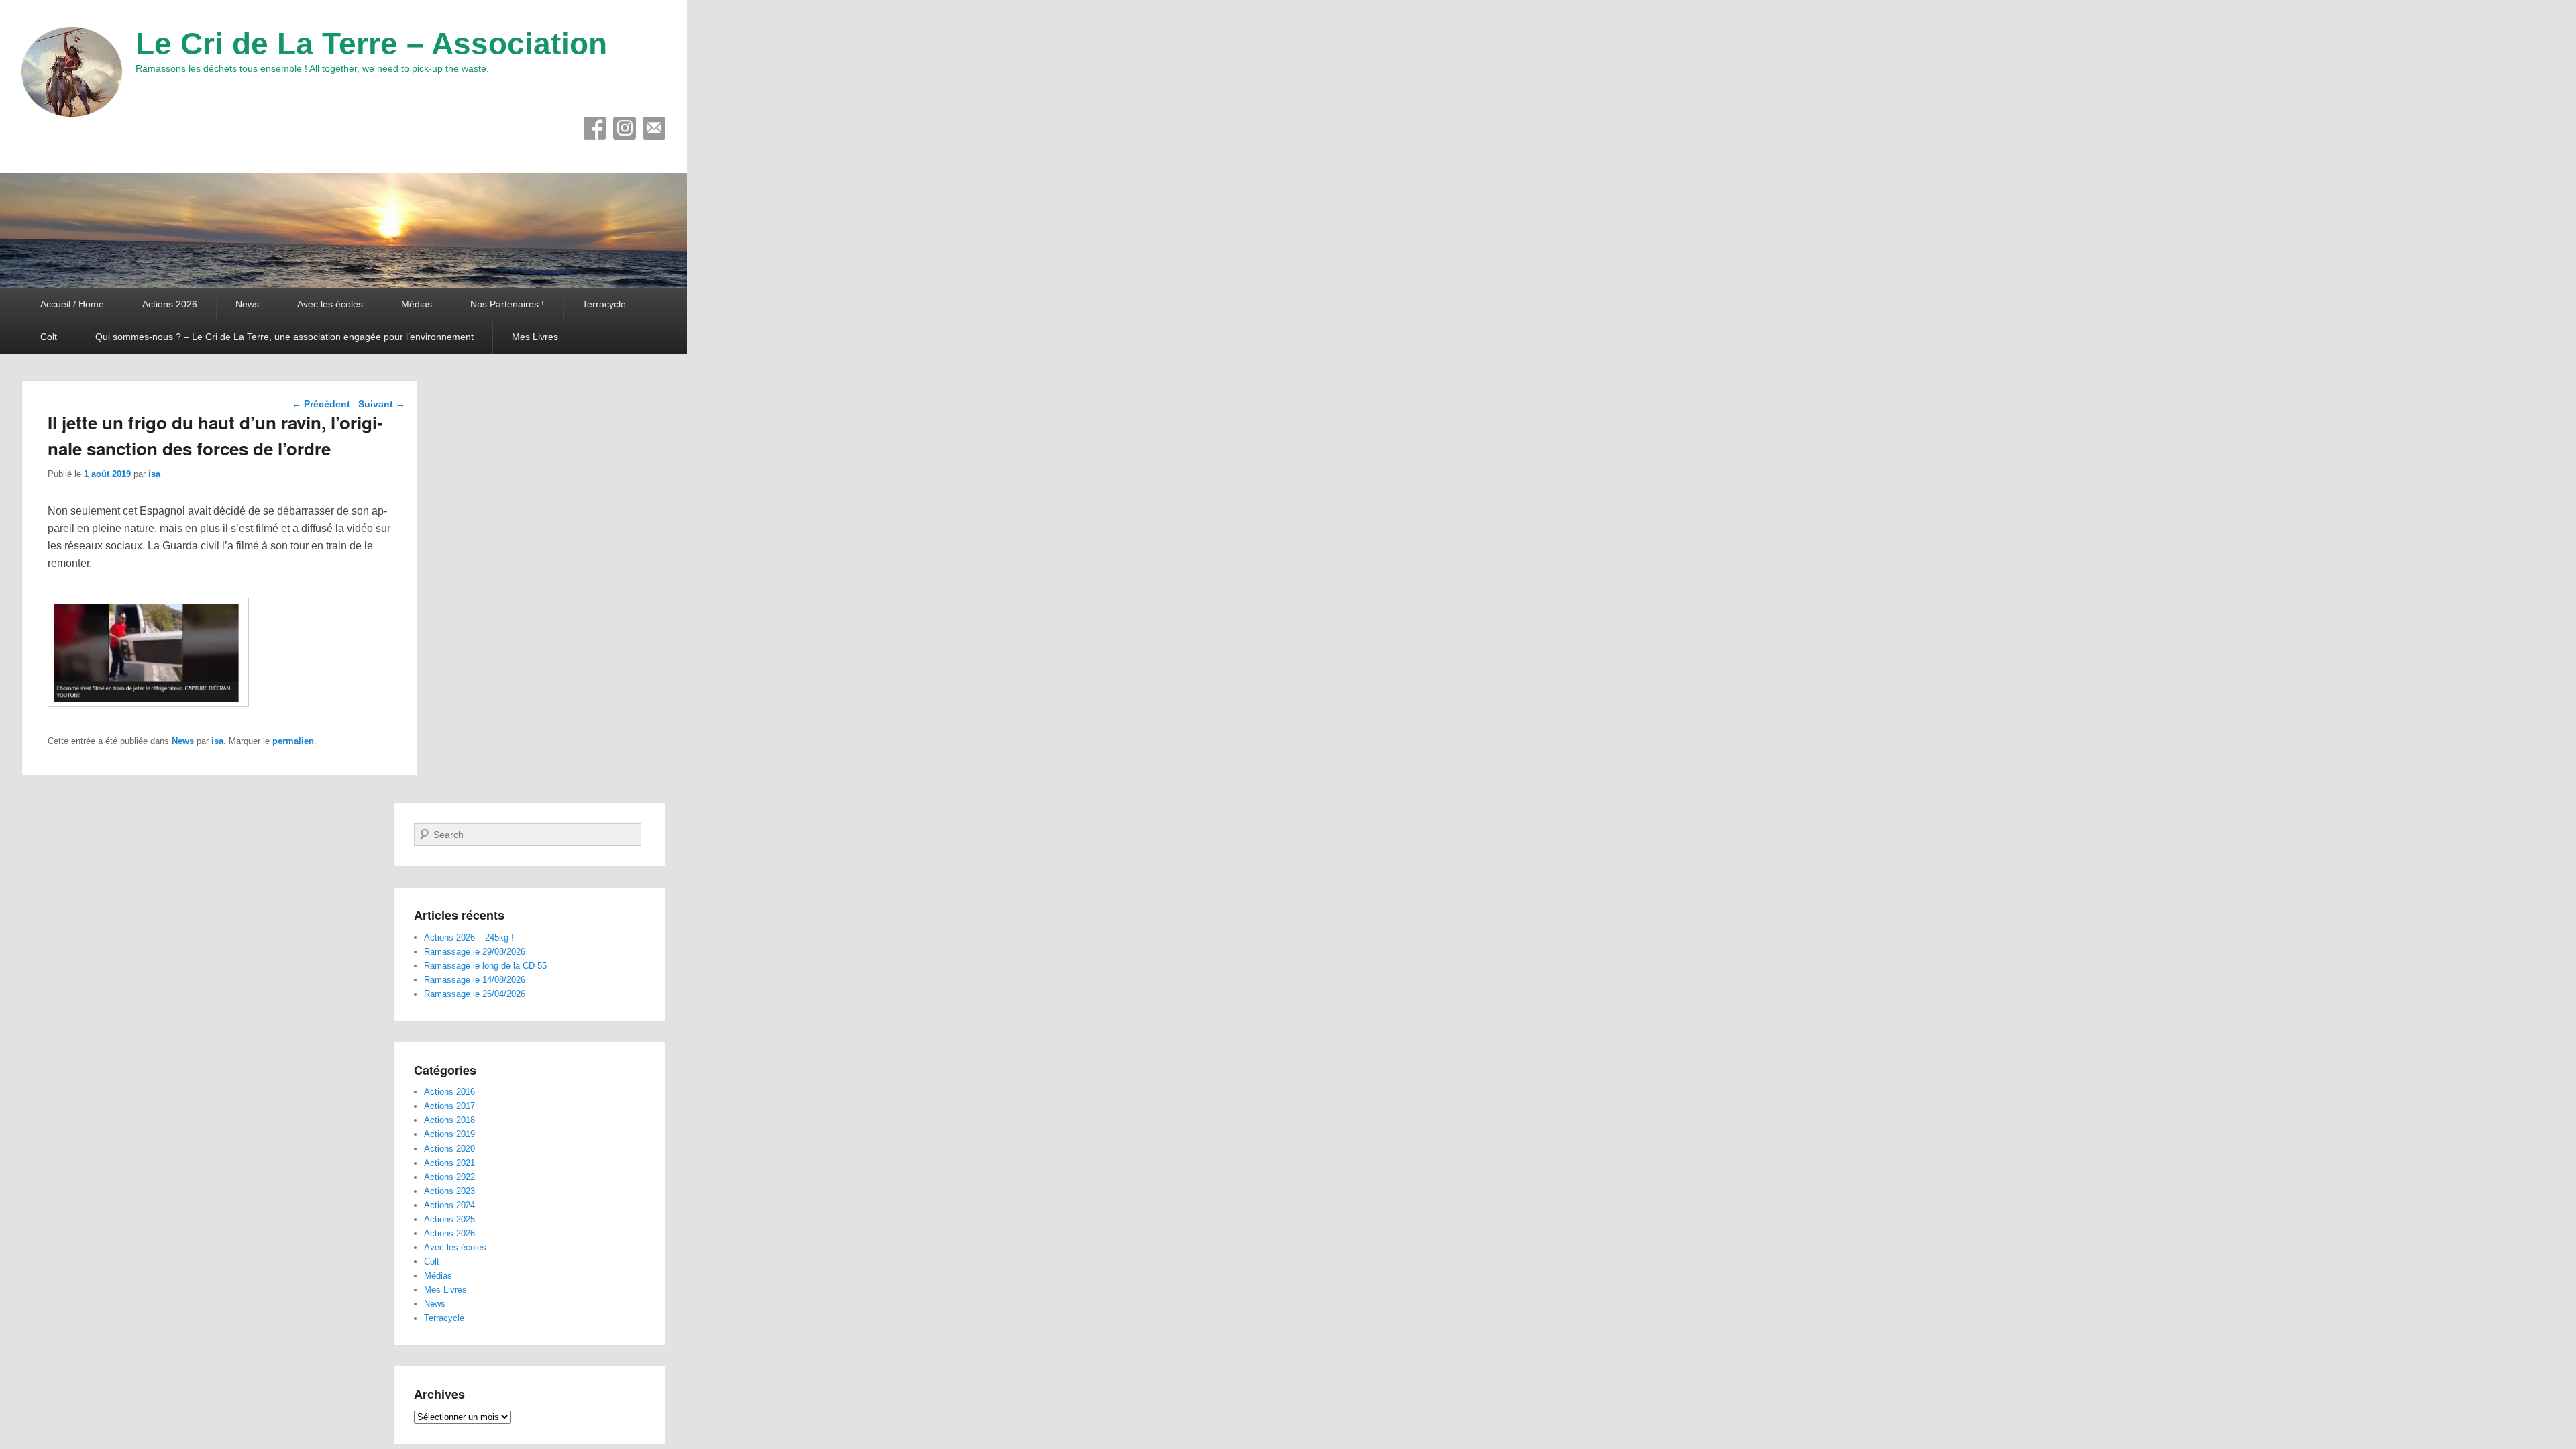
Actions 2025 (449, 1219)
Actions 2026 (170, 304)
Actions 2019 (449, 1134)
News (247, 304)
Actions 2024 (449, 1205)
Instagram (625, 128)
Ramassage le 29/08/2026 (475, 952)
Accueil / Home (72, 304)
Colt (49, 337)
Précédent (321, 404)
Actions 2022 (449, 1177)
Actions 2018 (449, 1120)
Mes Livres (535, 337)
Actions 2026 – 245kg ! (469, 937)
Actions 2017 (449, 1106)
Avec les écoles (330, 304)
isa (154, 474)
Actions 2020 (449, 1149)
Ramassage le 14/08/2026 (475, 980)
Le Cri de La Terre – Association (371, 44)
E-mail (654, 128)
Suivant (382, 404)
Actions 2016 (449, 1092)
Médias (417, 304)
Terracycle (604, 304)
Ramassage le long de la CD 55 (485, 966)
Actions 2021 (449, 1163)
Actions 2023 (449, 1191)
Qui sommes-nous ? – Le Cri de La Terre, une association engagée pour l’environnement (284, 337)
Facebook (595, 128)
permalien (293, 741)
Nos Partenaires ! (507, 304)
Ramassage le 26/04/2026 (475, 994)
